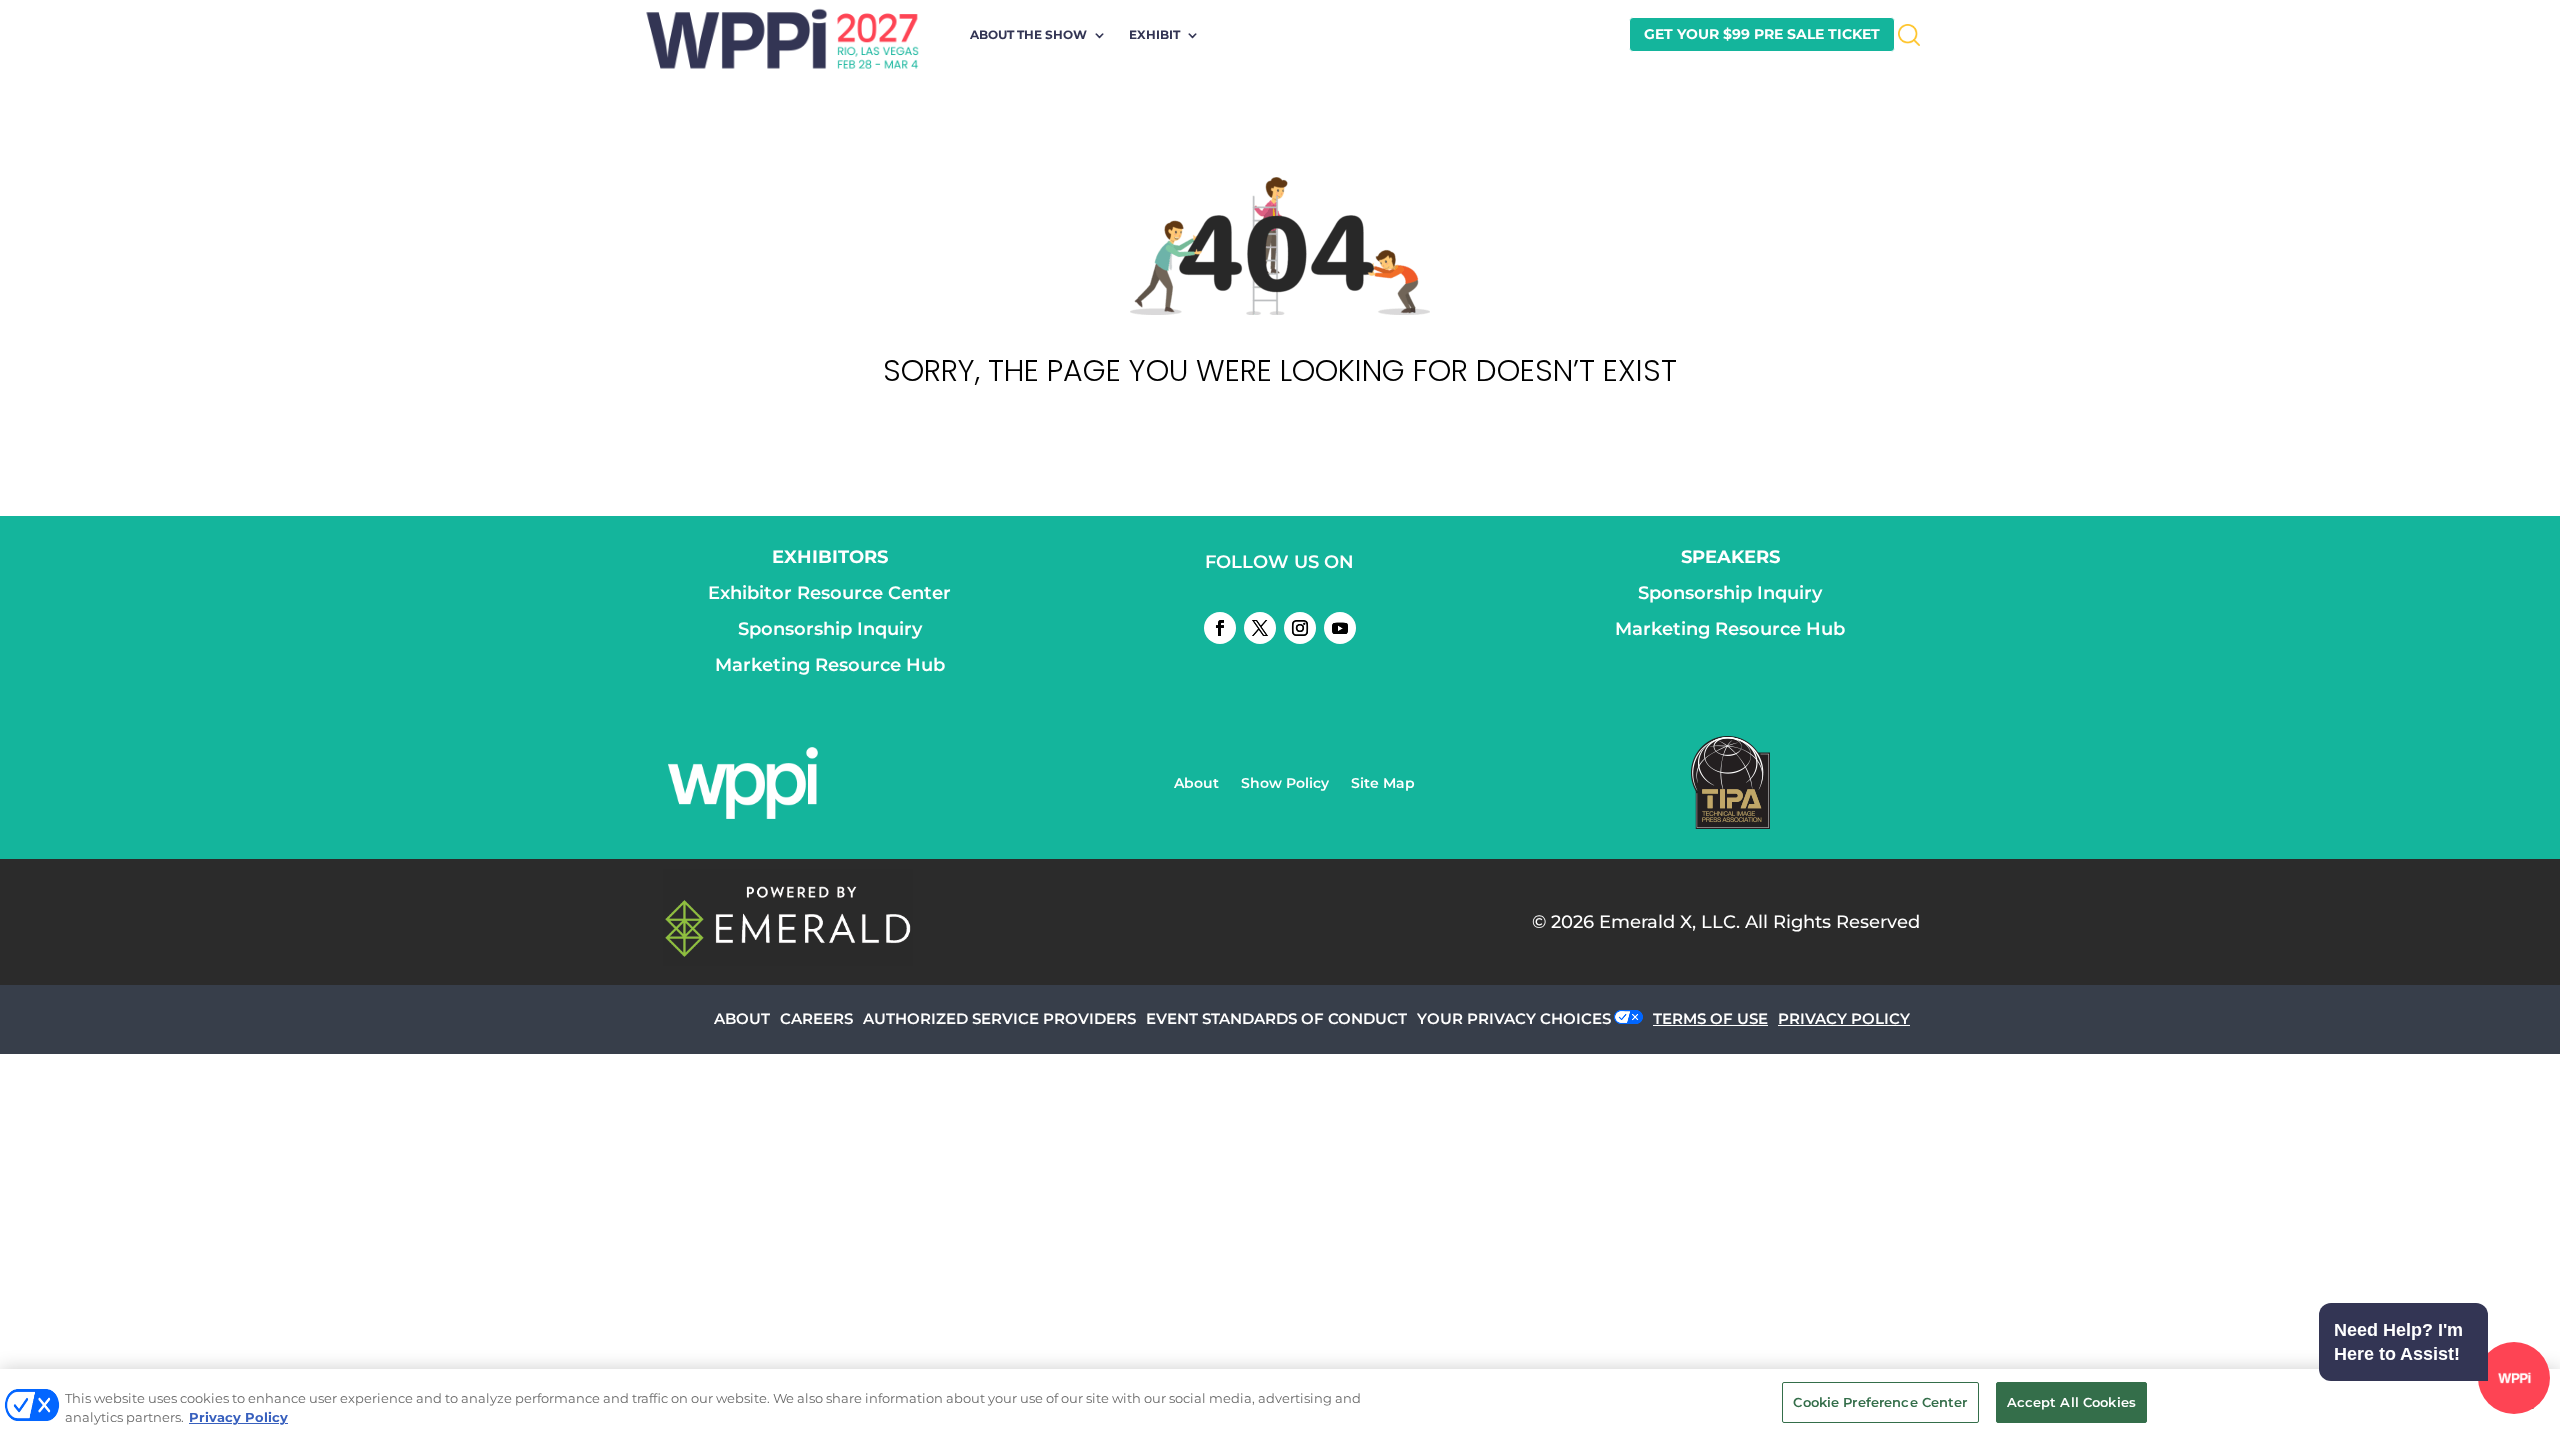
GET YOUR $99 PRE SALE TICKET (1762, 34)
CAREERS (816, 1018)
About (1196, 784)
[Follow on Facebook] (1220, 628)
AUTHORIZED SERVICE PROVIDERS (999, 1018)
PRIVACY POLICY (1844, 1018)
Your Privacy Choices (1514, 1018)
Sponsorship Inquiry (830, 629)
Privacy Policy (238, 1418)
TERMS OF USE (1710, 1018)
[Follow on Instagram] (1300, 628)
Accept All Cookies (2071, 1402)
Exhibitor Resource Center (829, 593)
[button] (2429, 1381)
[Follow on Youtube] (1340, 628)
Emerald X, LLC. (1669, 922)
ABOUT (742, 1018)
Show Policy (1285, 784)
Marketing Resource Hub (830, 665)
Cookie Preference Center (1880, 1402)
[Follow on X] (1260, 628)
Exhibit (1154, 35)
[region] (1280, 1404)
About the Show (1028, 35)
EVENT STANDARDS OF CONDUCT (1276, 1018)
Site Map (1383, 784)
